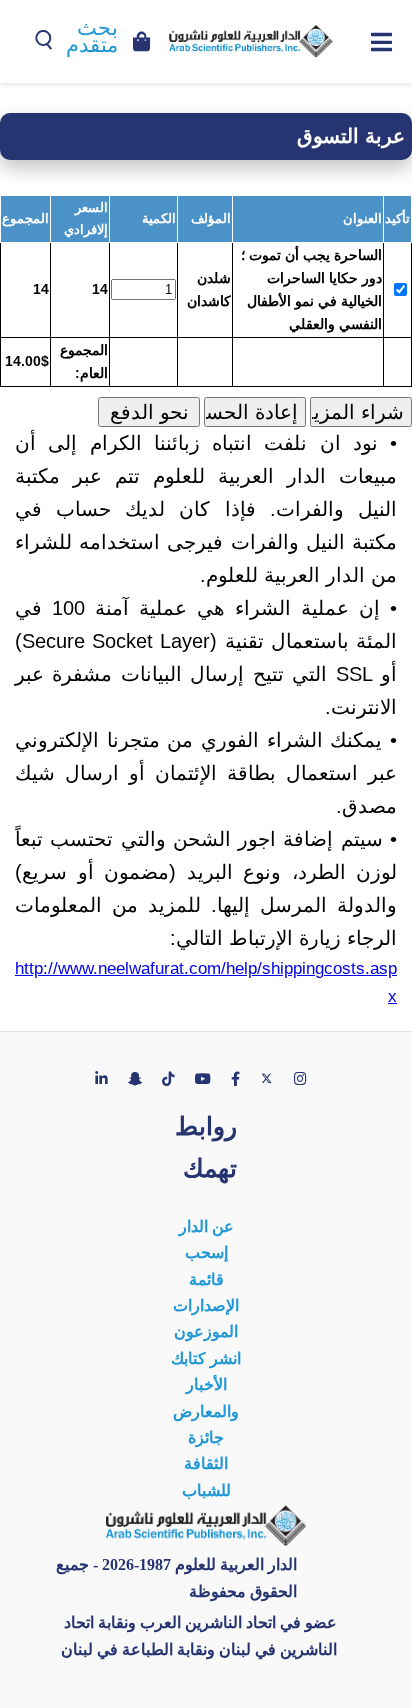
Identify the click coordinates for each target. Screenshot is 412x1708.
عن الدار (206, 1226)
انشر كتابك (206, 1358)
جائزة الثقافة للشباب (206, 1464)
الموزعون (206, 1331)
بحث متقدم (92, 36)
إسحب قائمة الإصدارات (206, 1279)
